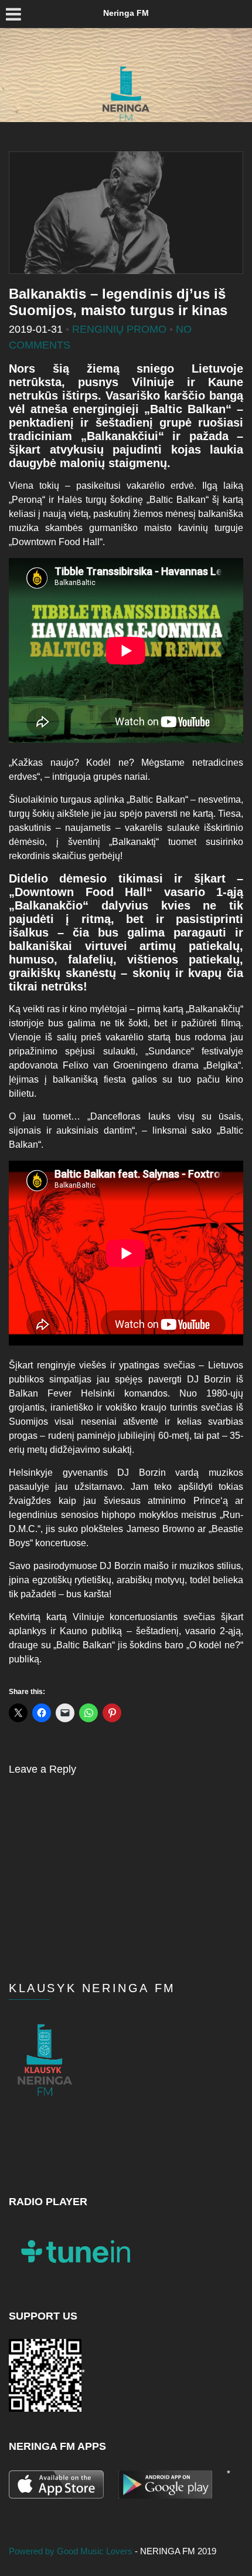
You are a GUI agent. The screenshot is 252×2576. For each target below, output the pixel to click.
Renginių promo (119, 329)
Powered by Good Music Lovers (72, 2551)
